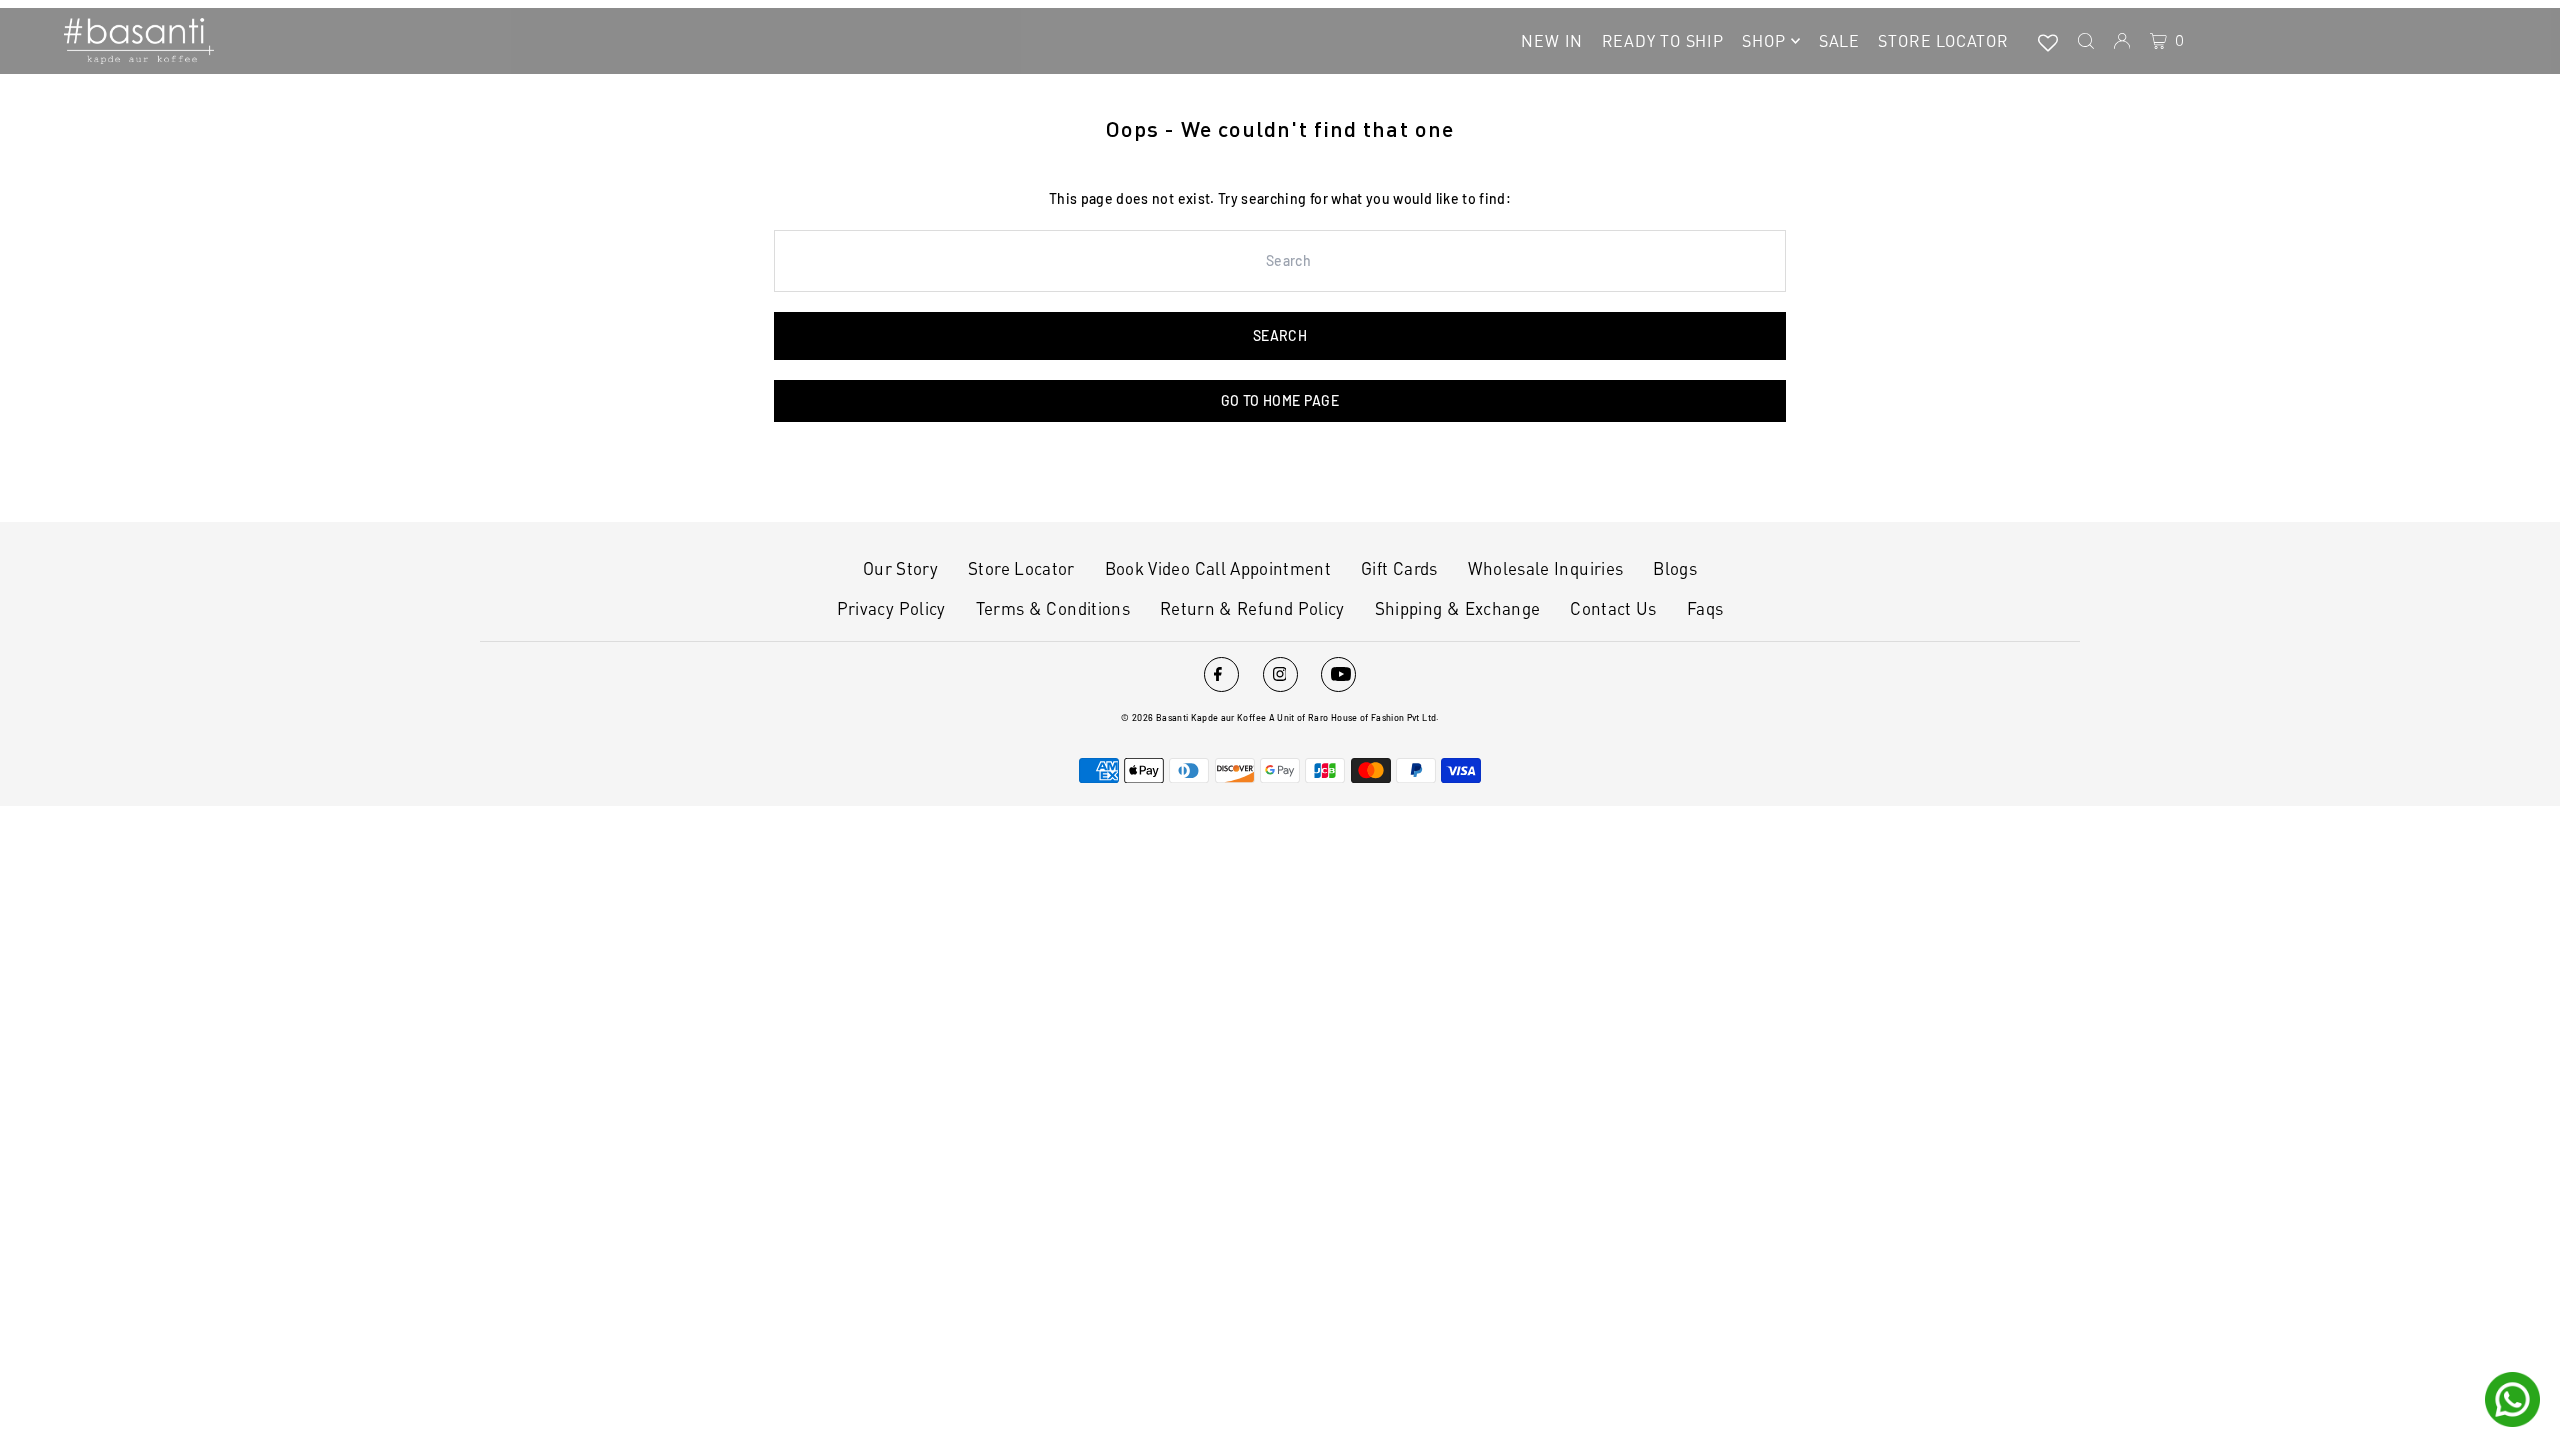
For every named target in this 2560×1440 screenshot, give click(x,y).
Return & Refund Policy (1252, 608)
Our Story (900, 568)
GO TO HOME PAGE (1280, 400)
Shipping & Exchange (1458, 608)
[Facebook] (1221, 674)
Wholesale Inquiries (1546, 568)
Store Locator (1021, 568)
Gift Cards (1399, 568)
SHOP (1763, 40)
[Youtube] (1338, 674)
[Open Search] (2086, 41)
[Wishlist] (2048, 41)
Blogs (1675, 568)
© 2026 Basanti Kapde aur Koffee (1193, 717)
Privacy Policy (891, 608)
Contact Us (1613, 608)
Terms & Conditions (1053, 608)
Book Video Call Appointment (1218, 568)
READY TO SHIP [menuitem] (1663, 40)
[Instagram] (1280, 674)
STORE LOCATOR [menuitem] (1943, 40)
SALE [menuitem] (1839, 40)
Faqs (1705, 608)
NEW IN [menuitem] (1552, 40)
